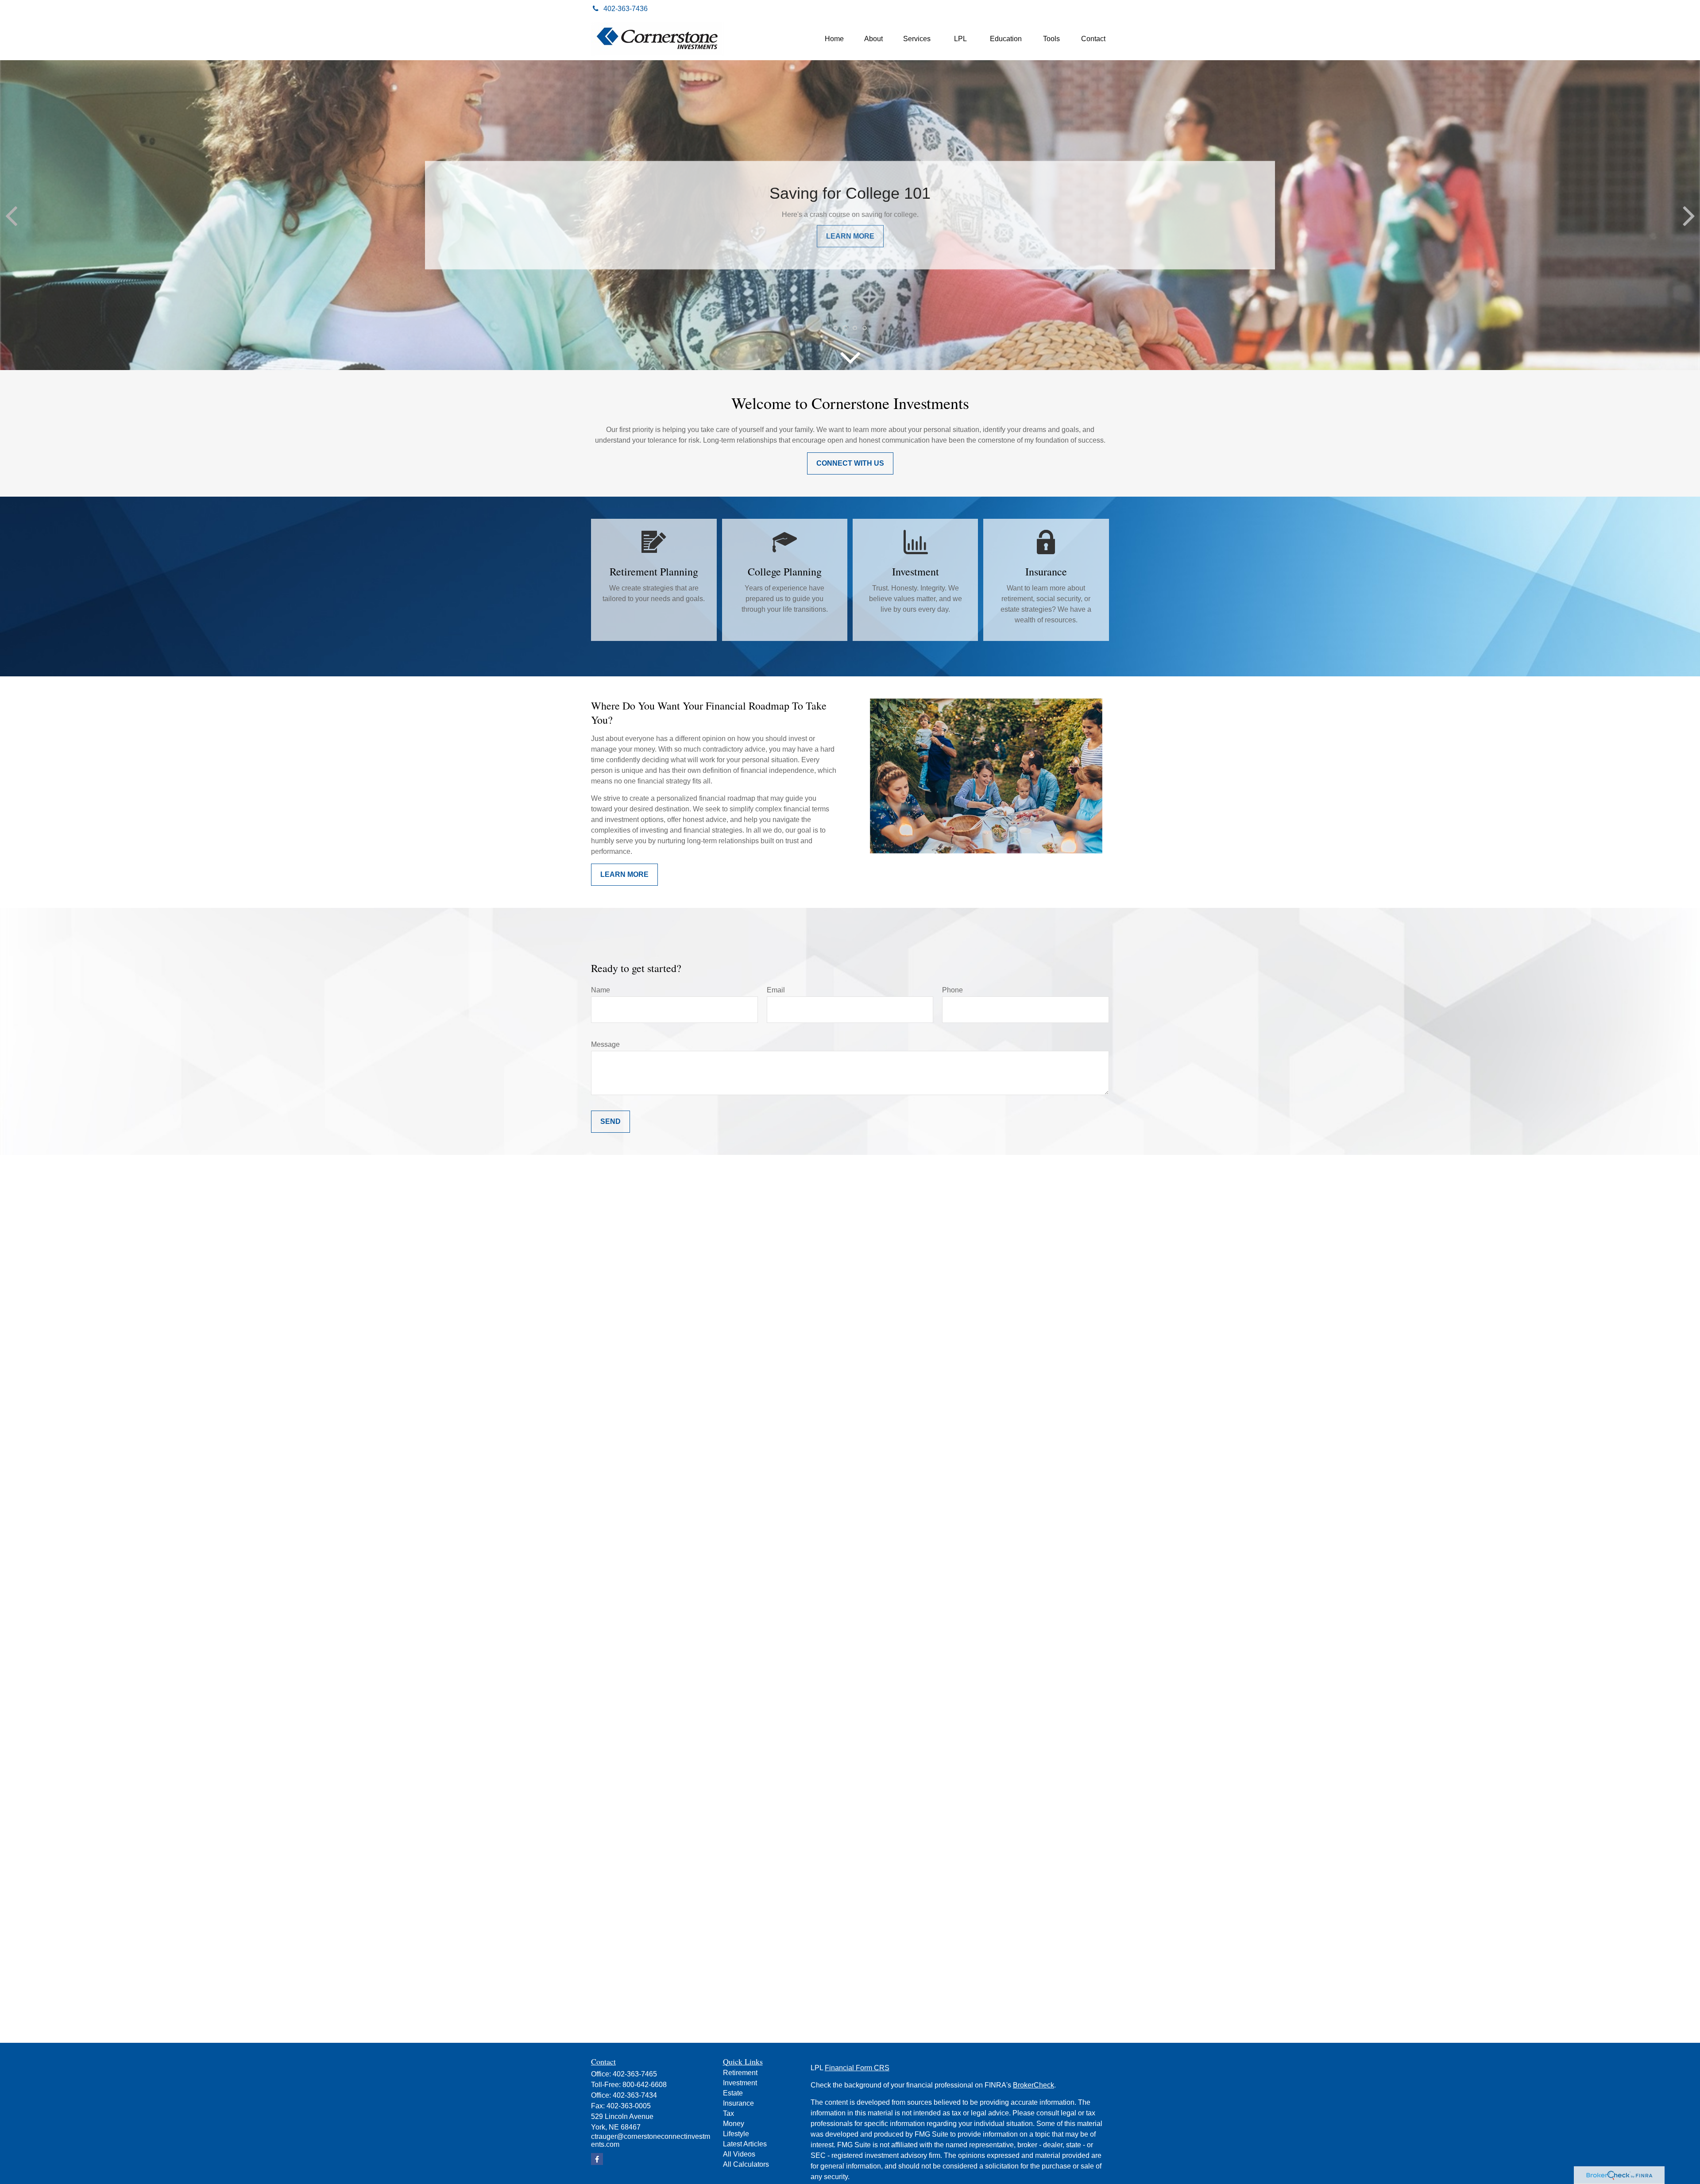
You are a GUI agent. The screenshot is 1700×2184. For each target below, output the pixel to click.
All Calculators (746, 2164)
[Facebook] (1099, 9)
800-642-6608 (645, 2085)
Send (610, 1121)
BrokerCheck (1034, 2085)
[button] (834, 39)
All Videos (739, 2154)
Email (776, 990)
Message (605, 1044)
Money (734, 2124)
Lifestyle (736, 2134)
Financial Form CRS (857, 2068)
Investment (740, 2083)
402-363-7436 (626, 9)
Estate (733, 2093)
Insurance (738, 2103)
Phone (952, 990)
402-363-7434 (635, 2095)
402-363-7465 (635, 2074)
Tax (728, 2113)
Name (601, 990)
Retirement (740, 2073)
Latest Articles (745, 2144)
